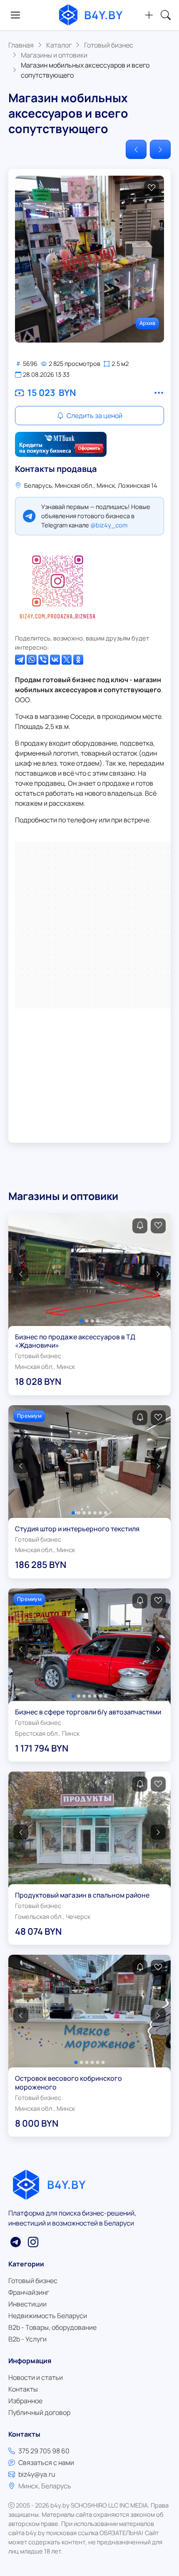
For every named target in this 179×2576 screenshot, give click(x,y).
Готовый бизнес (33, 2281)
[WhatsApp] (32, 660)
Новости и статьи (36, 2377)
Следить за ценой (94, 416)
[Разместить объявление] (149, 15)
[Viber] (43, 660)
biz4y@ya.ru (37, 2474)
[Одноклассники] (78, 660)
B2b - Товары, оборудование (52, 2327)
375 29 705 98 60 (44, 2451)
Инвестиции (27, 2304)
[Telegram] (20, 660)
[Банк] (61, 444)
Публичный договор (39, 2412)
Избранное (25, 2401)
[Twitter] (67, 660)
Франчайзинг (29, 2292)
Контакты (23, 2389)
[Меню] (15, 15)
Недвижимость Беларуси (48, 2316)
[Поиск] (166, 15)
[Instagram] (57, 585)
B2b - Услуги (27, 2339)
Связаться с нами (46, 2463)
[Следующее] (160, 149)
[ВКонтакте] (55, 660)
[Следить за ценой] (140, 1226)
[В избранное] (152, 188)
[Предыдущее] (136, 149)
